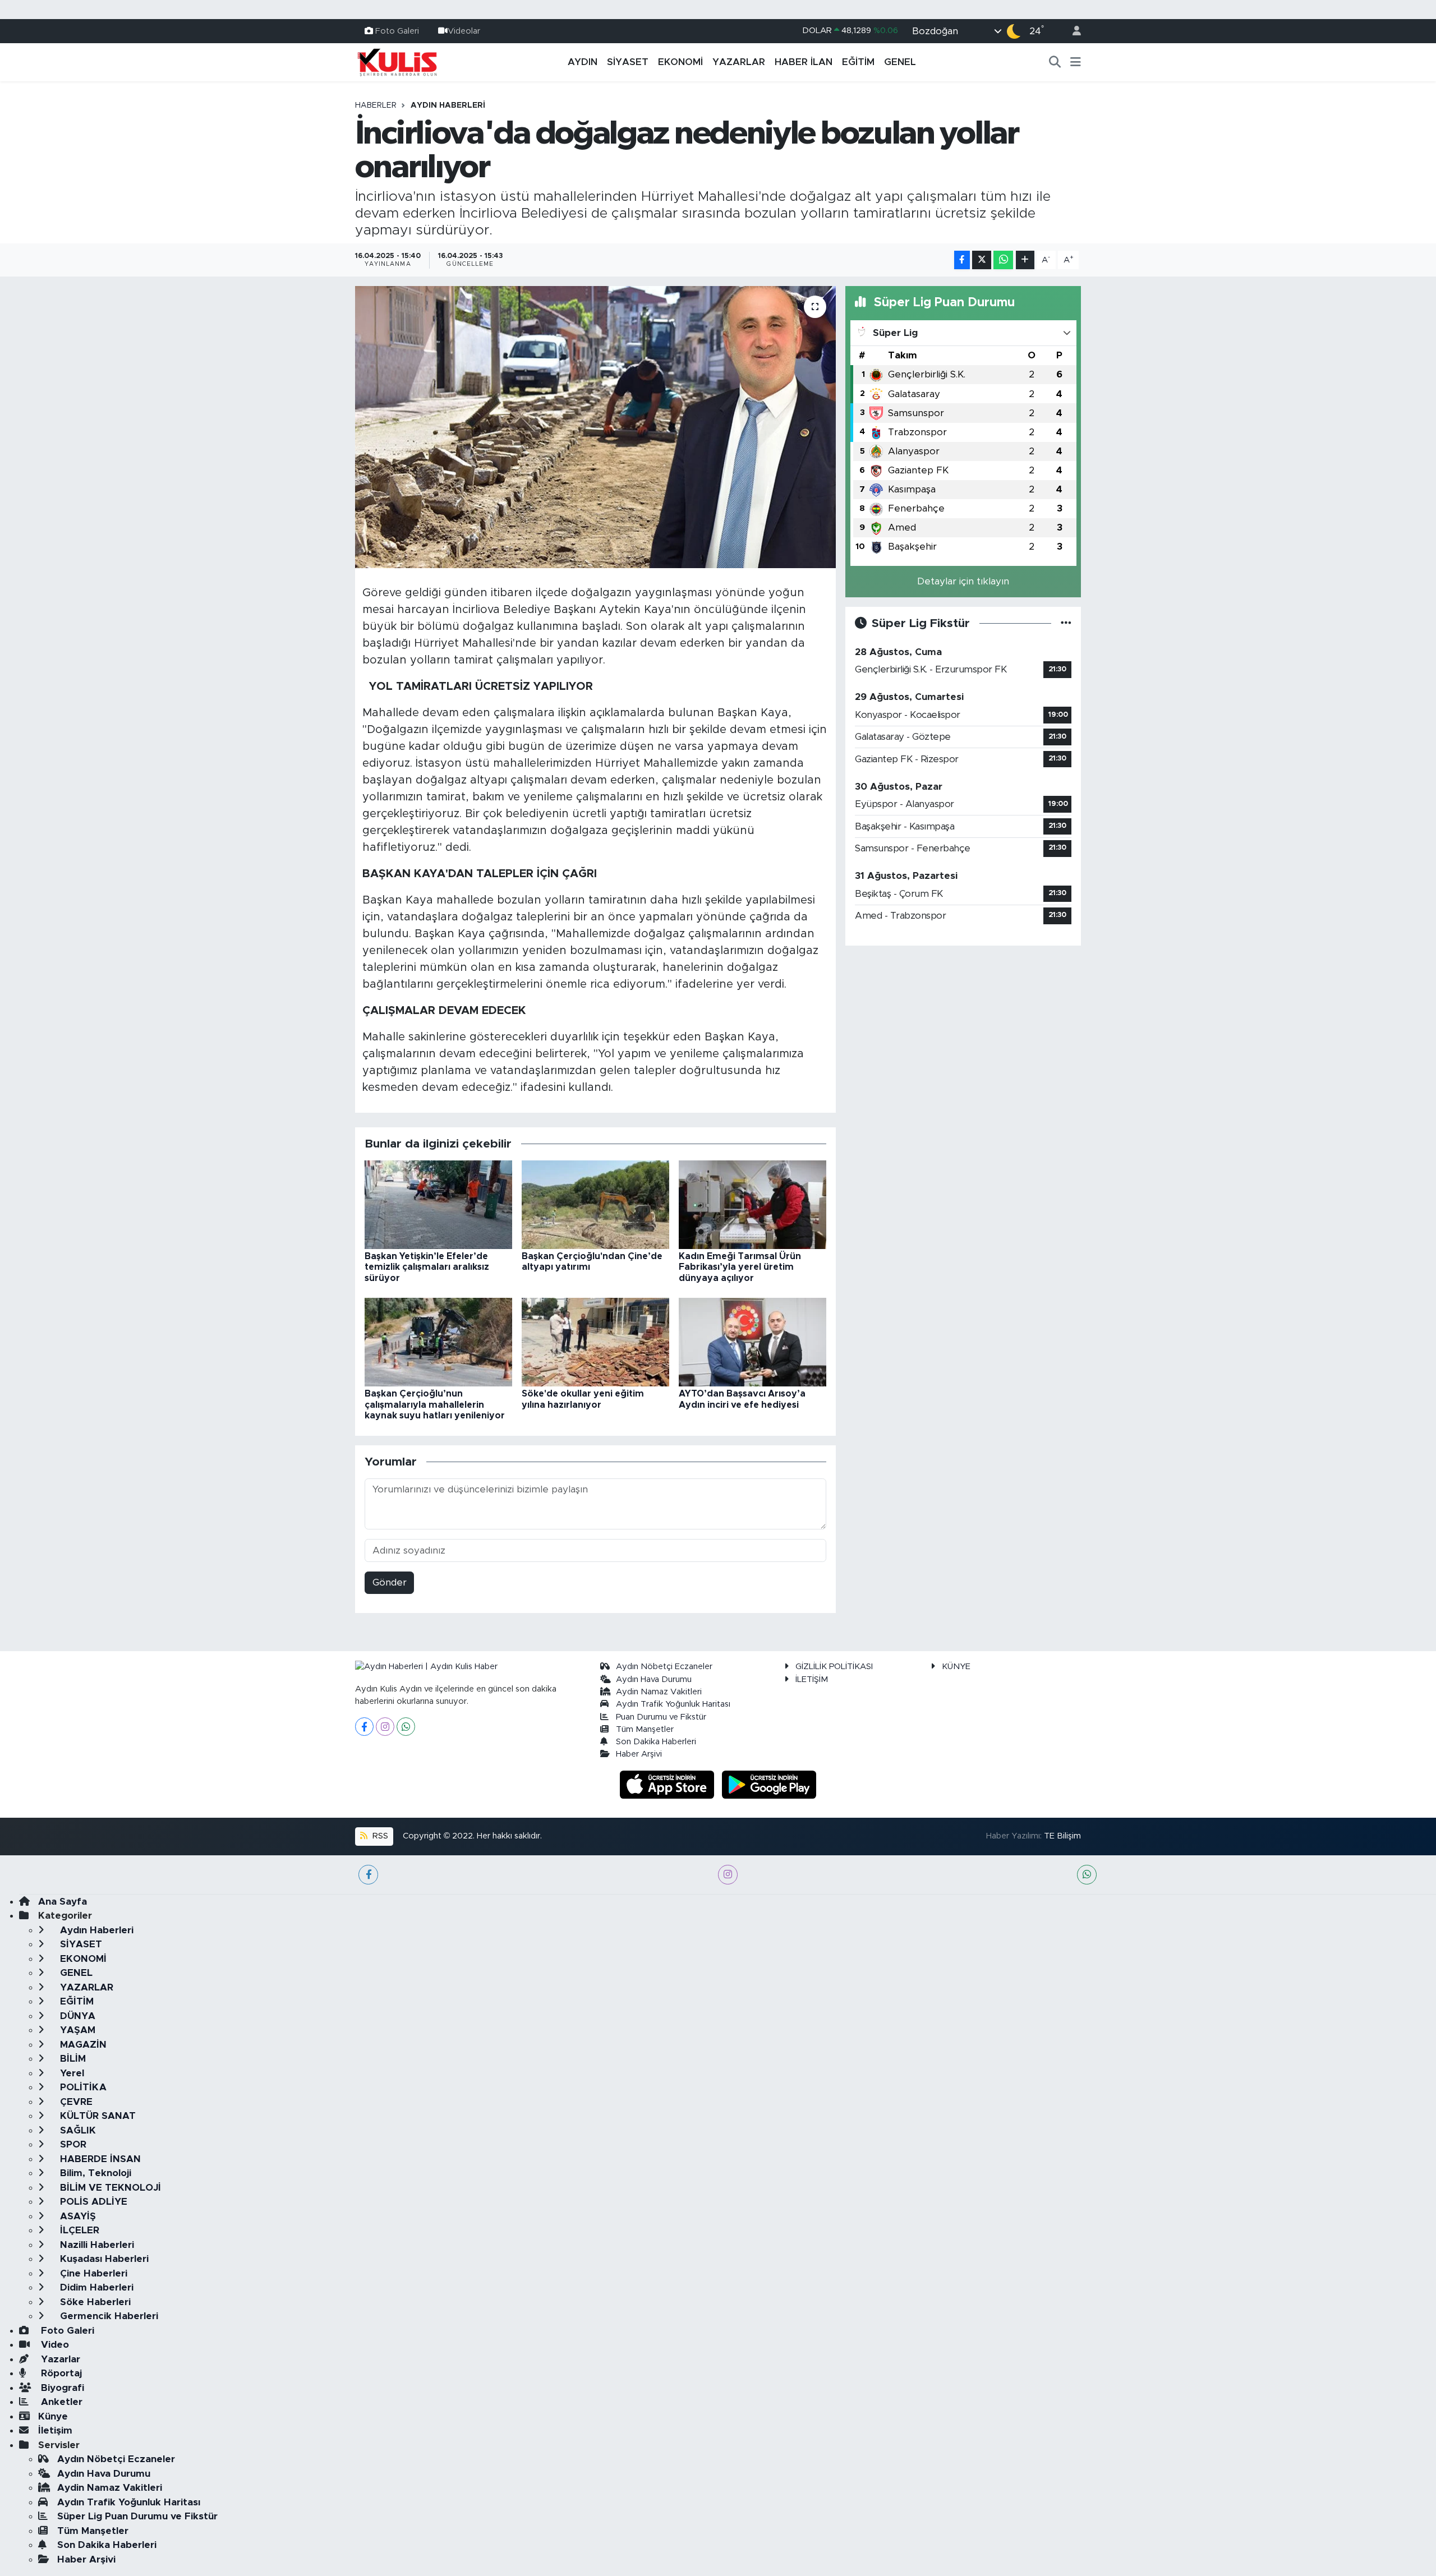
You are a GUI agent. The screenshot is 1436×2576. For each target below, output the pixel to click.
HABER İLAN (804, 62)
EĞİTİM (858, 62)
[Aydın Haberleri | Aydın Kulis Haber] (397, 62)
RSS (379, 1836)
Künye (53, 2416)
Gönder (390, 1582)
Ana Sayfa (63, 1902)
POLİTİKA (82, 2087)
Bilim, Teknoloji (94, 2173)
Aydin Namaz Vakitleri (659, 1692)
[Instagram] (385, 1727)
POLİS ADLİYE (92, 2202)
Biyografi (61, 2388)
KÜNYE (956, 1667)
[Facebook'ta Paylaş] (962, 260)
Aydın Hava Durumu (654, 1679)
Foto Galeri (397, 31)
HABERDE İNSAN (99, 2159)
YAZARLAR (739, 62)
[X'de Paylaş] (982, 260)
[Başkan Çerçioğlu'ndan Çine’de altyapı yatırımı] (595, 1204)
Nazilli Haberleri (96, 2245)
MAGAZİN (82, 2045)
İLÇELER (78, 2230)
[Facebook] (364, 1727)
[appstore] (669, 1784)
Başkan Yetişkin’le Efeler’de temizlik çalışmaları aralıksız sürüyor (427, 1267)
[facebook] (368, 1875)
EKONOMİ (680, 62)
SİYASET (628, 62)
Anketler (60, 2402)
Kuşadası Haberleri (103, 2259)
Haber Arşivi (639, 1754)
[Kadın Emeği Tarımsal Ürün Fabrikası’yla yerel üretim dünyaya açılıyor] (752, 1204)
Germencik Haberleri (108, 2316)
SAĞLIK (77, 2130)
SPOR (72, 2144)
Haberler (376, 105)
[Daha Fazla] (1025, 260)
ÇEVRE (75, 2102)
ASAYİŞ (77, 2216)
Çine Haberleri (92, 2273)
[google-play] (769, 1784)
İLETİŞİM (812, 1679)
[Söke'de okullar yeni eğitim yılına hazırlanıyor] (595, 1342)
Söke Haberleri (94, 2302)
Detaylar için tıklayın (963, 581)
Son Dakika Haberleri (656, 1742)
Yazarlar (59, 2359)
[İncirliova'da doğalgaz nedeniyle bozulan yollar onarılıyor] (595, 427)
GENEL (900, 62)
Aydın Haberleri (448, 105)
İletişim (55, 2430)
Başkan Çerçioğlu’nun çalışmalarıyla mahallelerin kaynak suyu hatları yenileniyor (435, 1404)
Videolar (464, 31)
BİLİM (72, 2059)
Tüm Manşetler (645, 1729)
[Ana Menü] (1076, 62)
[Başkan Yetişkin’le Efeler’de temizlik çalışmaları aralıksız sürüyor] (438, 1204)
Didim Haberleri (95, 2287)
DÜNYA (76, 2016)
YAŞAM (76, 2030)
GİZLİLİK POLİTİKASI (834, 1667)
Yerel (71, 2073)
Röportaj (60, 2373)
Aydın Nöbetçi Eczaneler (664, 1667)
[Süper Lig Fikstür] (1066, 623)
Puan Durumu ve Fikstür (661, 1717)
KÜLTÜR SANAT (96, 2116)
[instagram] (728, 1875)
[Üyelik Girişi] (1072, 31)
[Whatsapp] (406, 1727)
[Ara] (1055, 62)
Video (54, 2345)
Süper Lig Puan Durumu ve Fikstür (137, 2516)
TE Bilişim (1062, 1836)
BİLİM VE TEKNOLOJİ (109, 2188)
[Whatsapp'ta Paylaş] (1003, 260)
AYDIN (583, 62)
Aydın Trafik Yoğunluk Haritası (673, 1704)
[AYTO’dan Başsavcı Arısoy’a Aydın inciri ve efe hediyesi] (752, 1342)
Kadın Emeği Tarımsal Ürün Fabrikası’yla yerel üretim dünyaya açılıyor (740, 1267)
